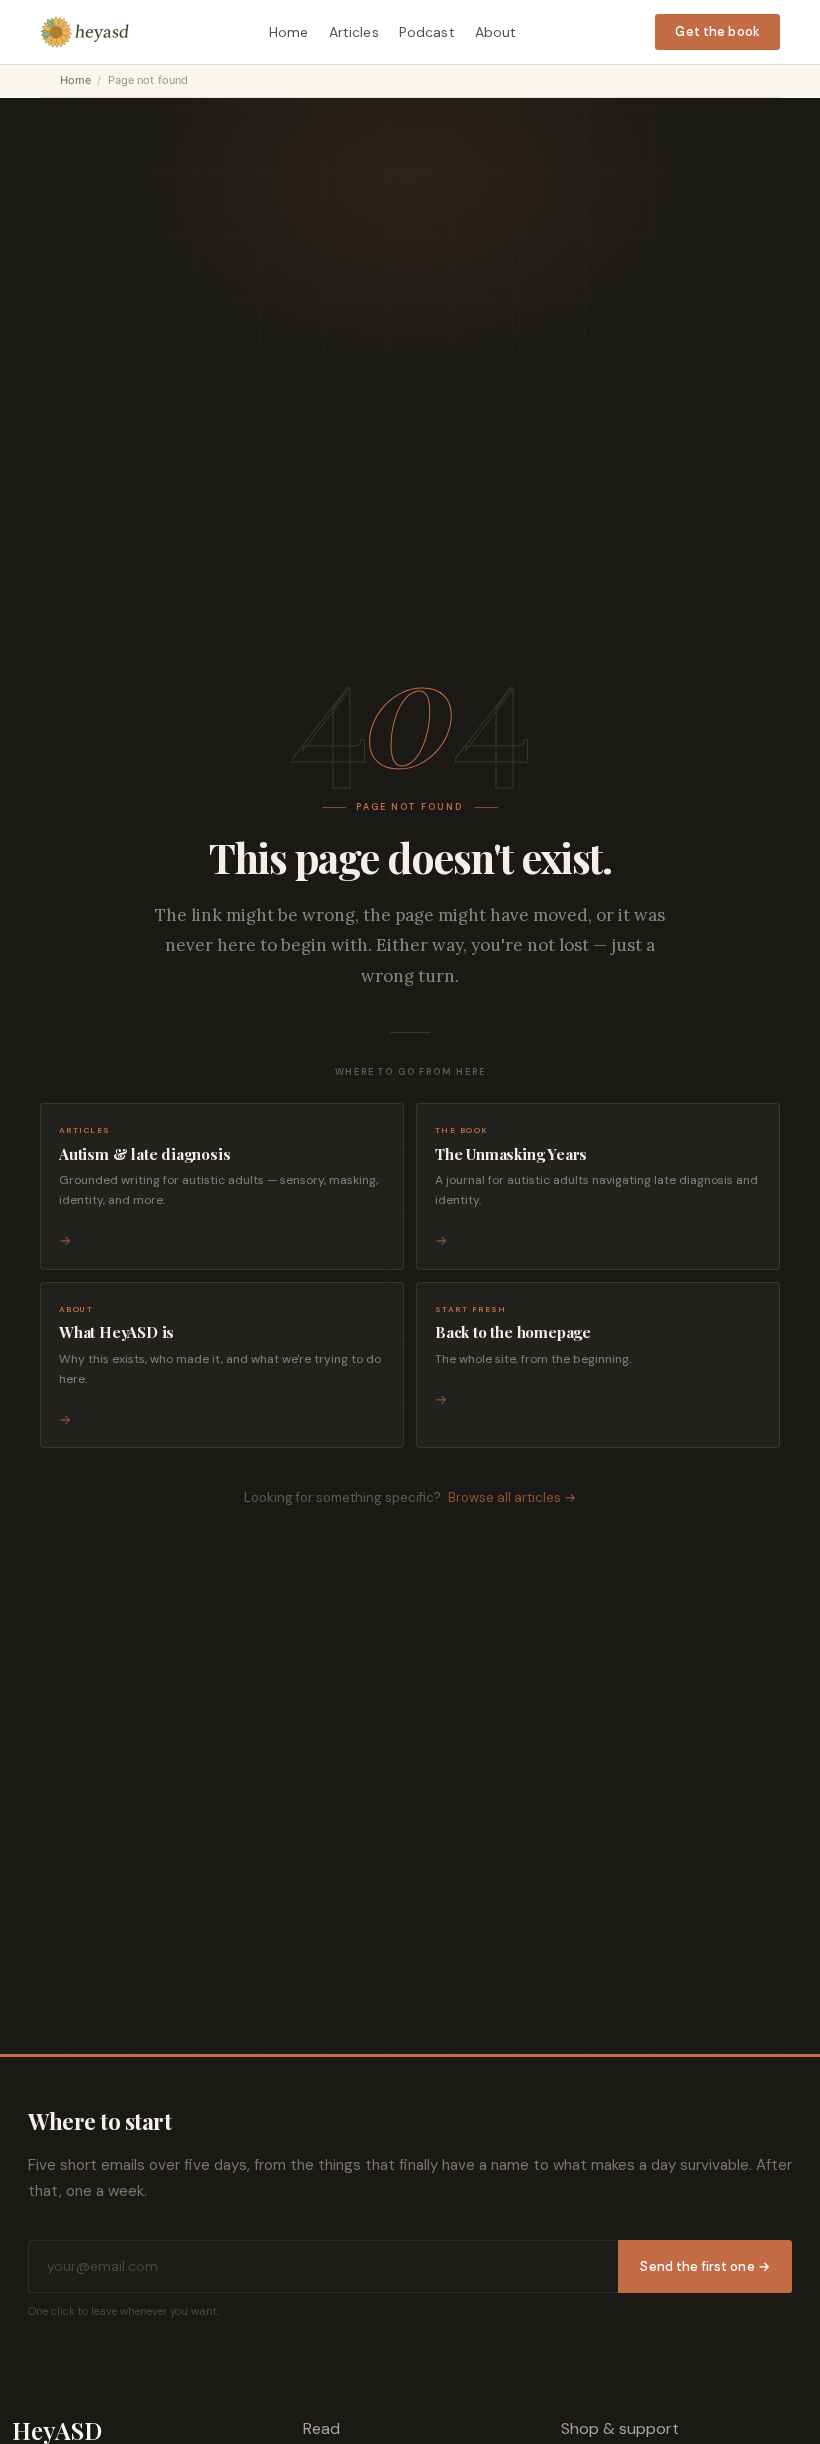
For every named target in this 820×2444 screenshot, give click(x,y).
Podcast (427, 32)
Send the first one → (705, 2266)
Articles (354, 32)
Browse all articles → (512, 1497)
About (496, 32)
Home (289, 32)
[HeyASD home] (85, 32)
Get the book (717, 31)
